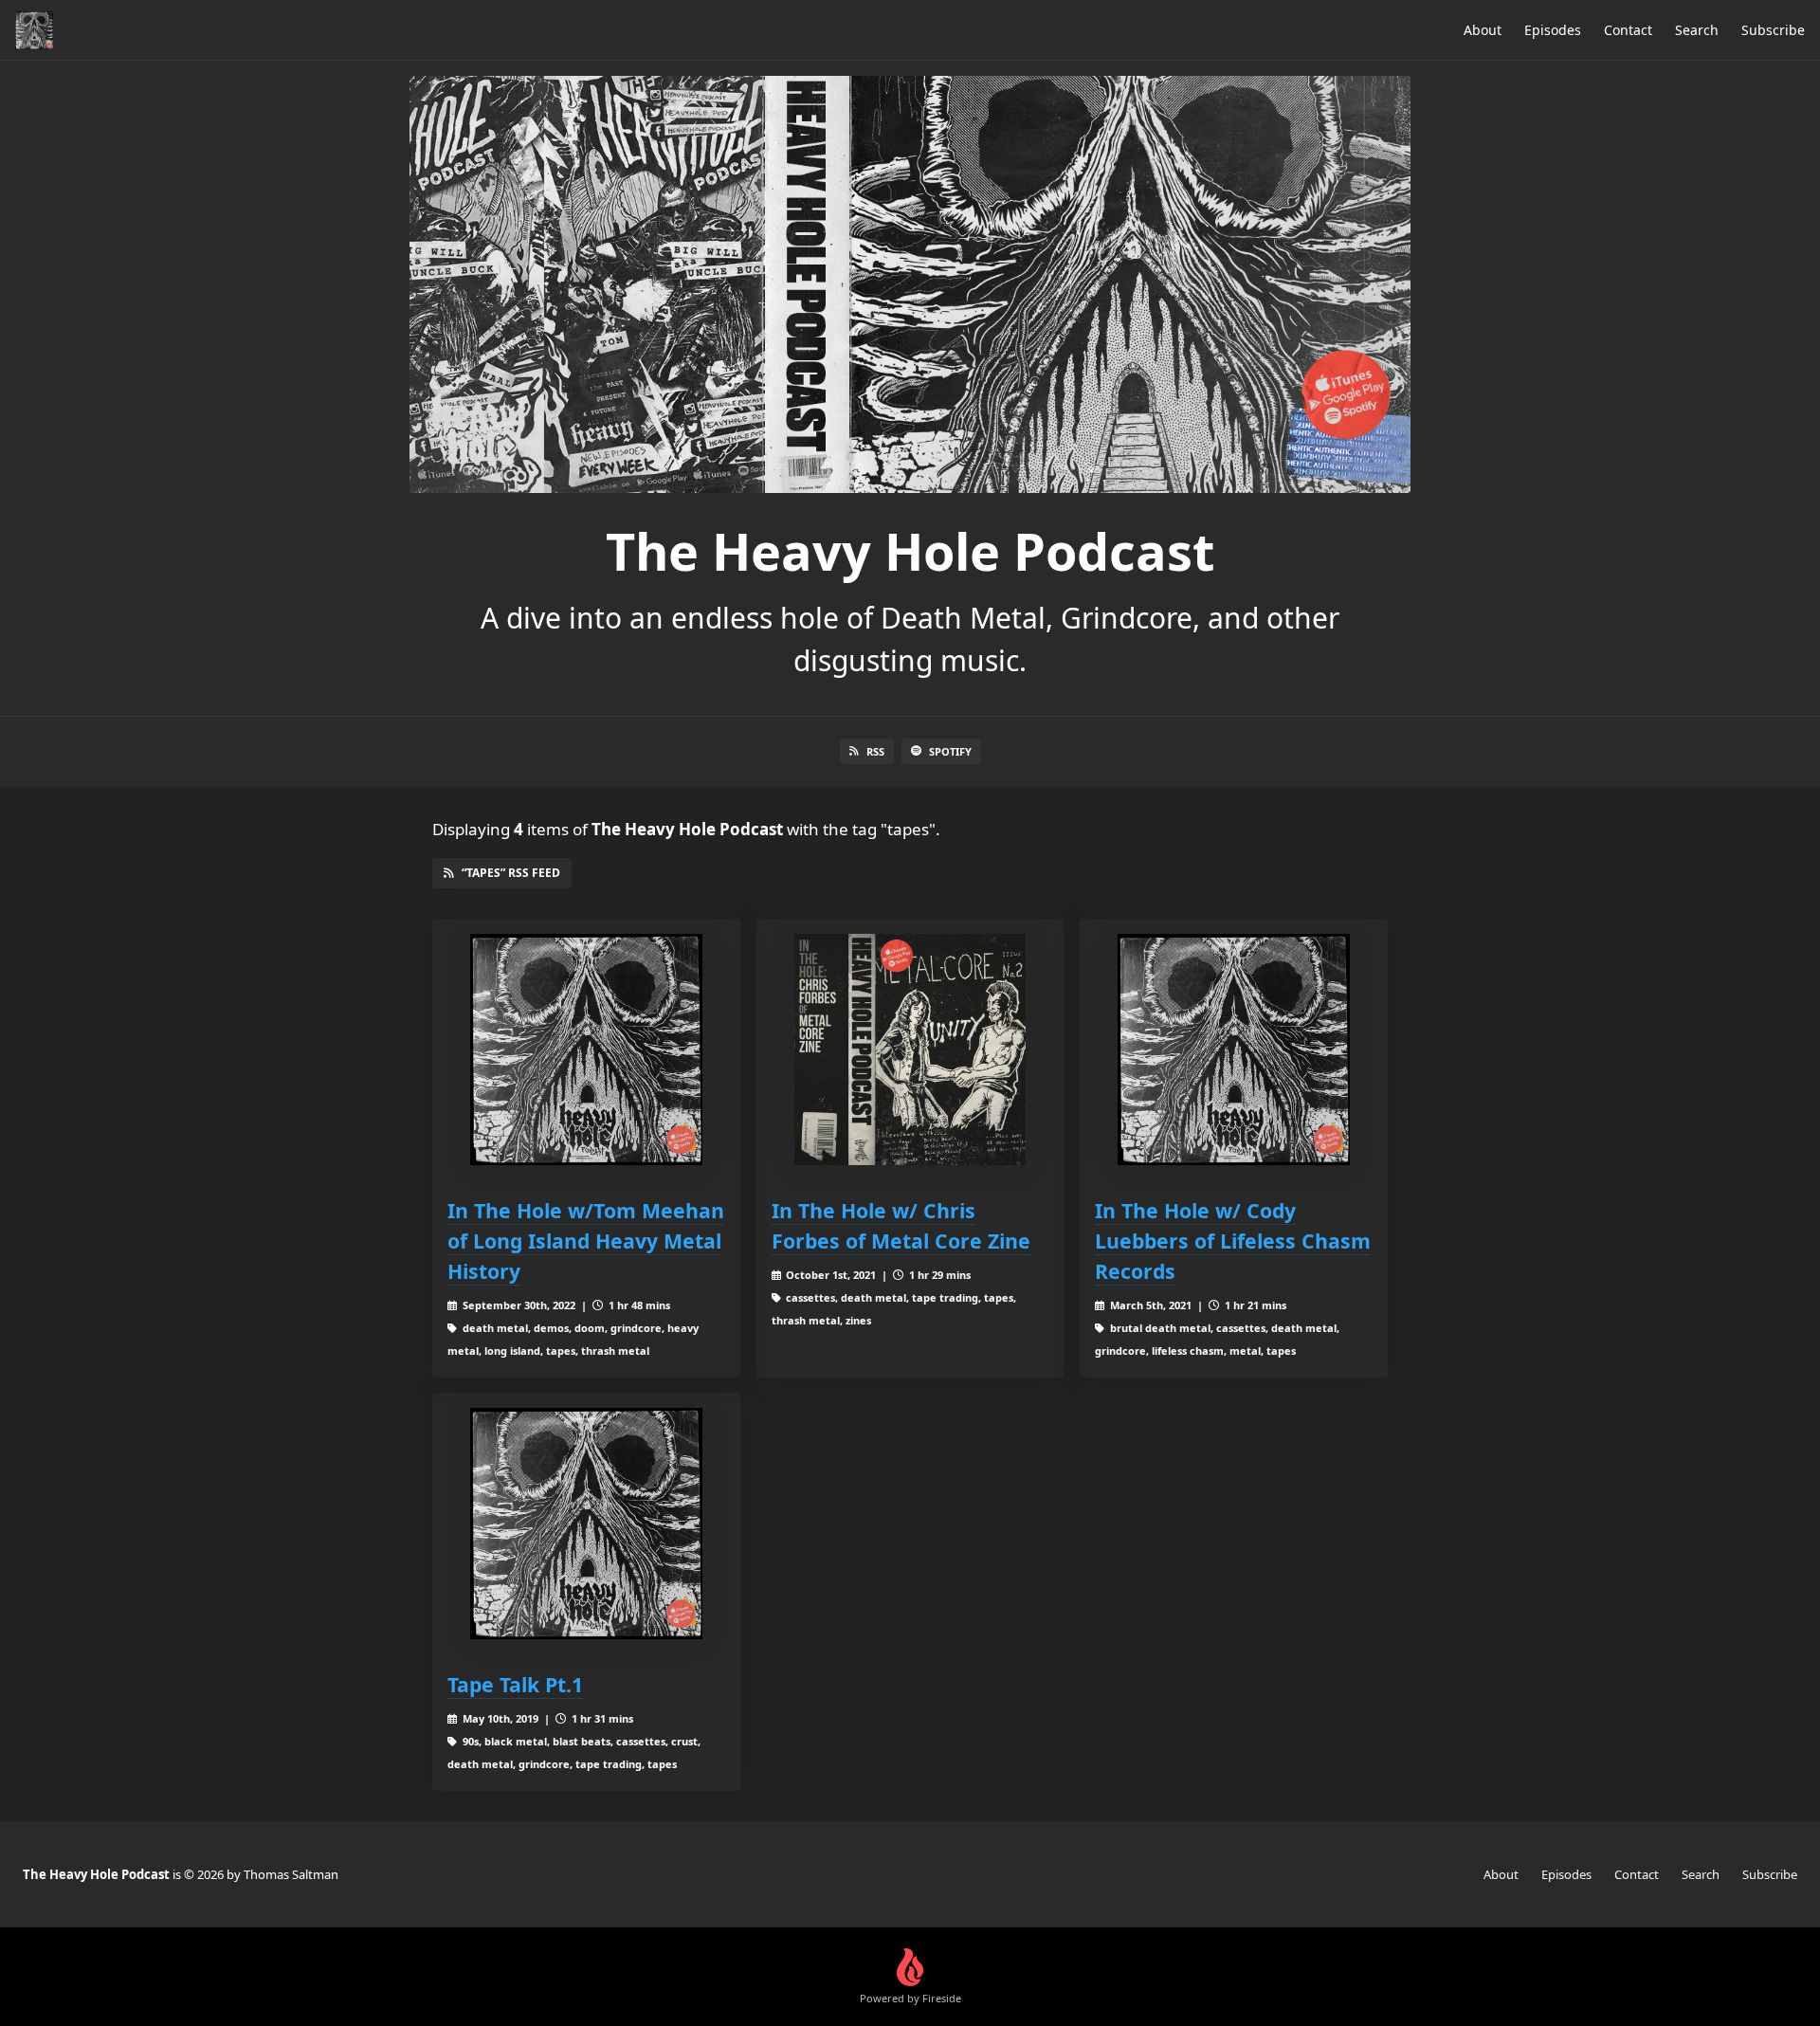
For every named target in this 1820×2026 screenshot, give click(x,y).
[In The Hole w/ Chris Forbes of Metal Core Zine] (910, 1050)
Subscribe (1773, 30)
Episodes (1553, 30)
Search (1697, 30)
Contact (1628, 30)
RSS (875, 751)
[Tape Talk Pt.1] (586, 1524)
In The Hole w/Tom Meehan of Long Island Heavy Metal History (586, 1241)
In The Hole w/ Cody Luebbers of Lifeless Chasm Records (1233, 1241)
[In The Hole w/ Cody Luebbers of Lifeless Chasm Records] (1234, 1050)
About (1483, 30)
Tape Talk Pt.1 (515, 1684)
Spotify (950, 751)
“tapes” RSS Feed (511, 873)
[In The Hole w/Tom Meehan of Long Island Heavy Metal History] (586, 1050)
